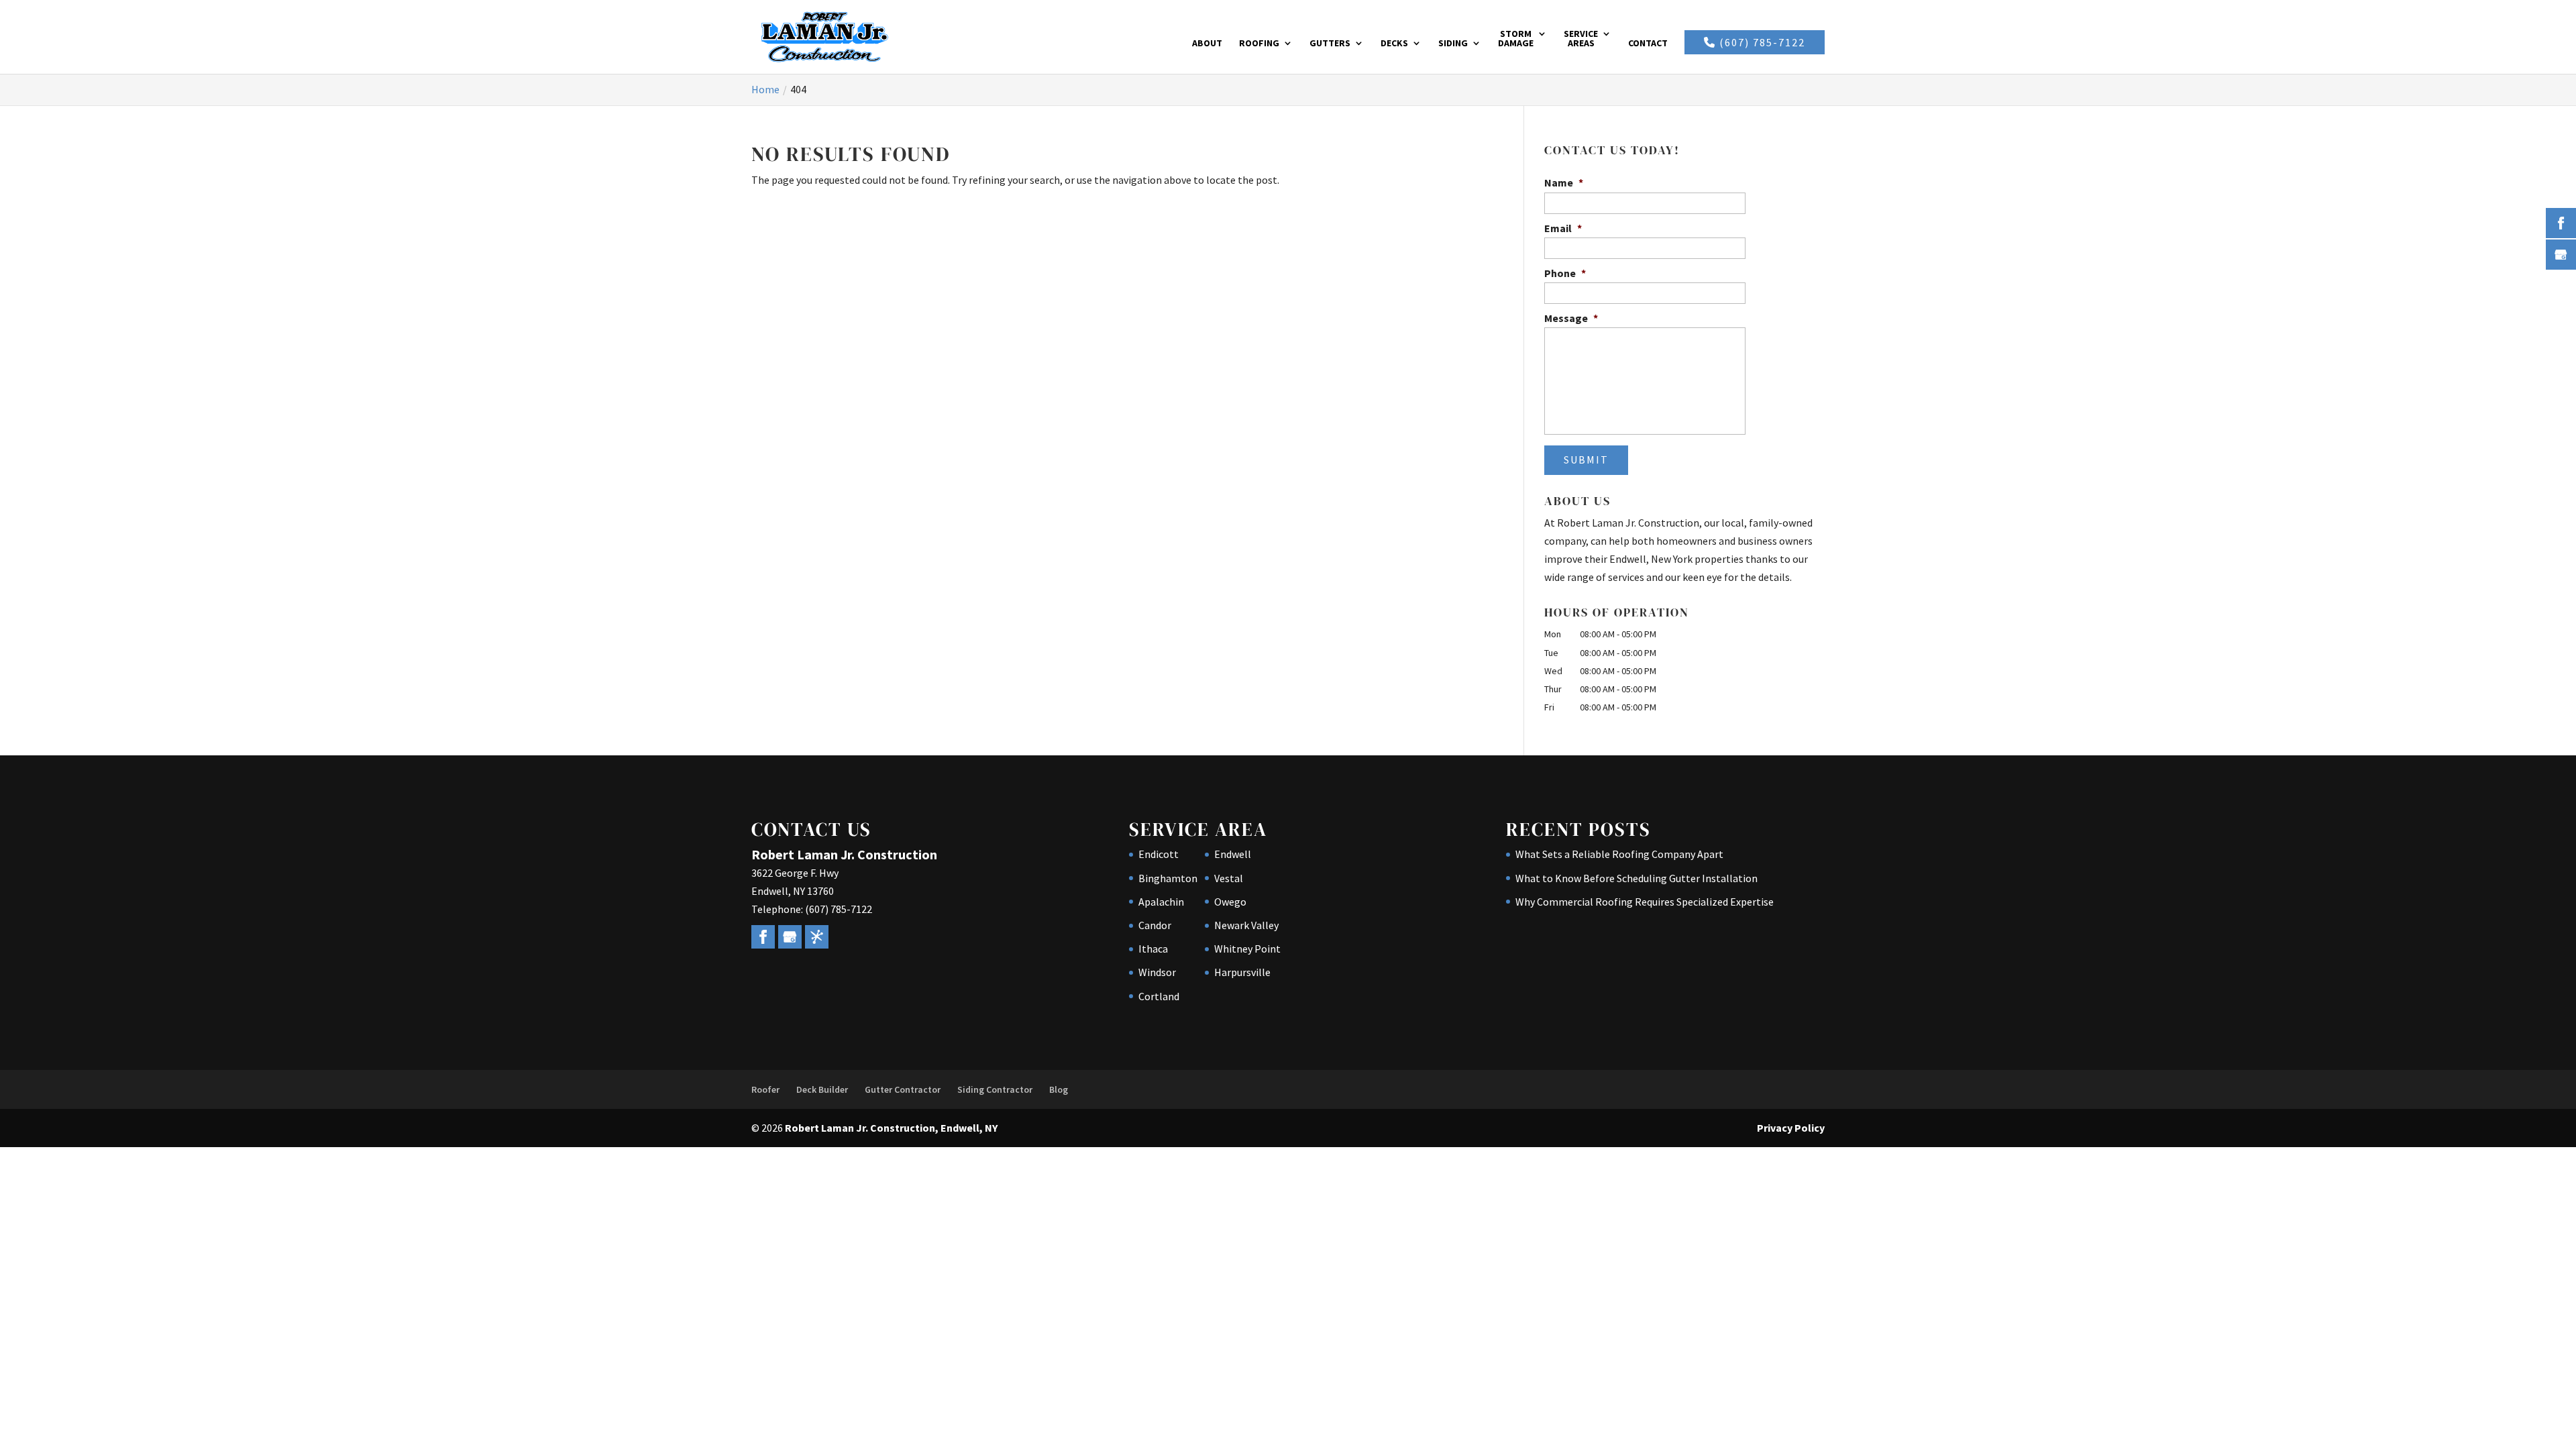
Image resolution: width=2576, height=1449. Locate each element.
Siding (1453, 44)
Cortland (1159, 996)
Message (1571, 318)
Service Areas (1581, 39)
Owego (1230, 902)
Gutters (1330, 44)
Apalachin (1161, 902)
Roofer (765, 1089)
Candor (1155, 925)
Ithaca (1153, 949)
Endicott (1159, 854)
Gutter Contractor (903, 1089)
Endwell (1233, 854)
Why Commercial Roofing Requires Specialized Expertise (1645, 902)
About (1207, 44)
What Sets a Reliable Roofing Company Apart (1619, 854)
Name (1564, 182)
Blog (1059, 1089)
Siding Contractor (995, 1089)
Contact (1648, 44)
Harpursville (1242, 972)
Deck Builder (822, 1089)
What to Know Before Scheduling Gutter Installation (1636, 878)
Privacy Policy (1791, 1128)
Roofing (1259, 44)
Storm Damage (1516, 39)
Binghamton (1168, 878)
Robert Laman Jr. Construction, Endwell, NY (891, 1128)
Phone (1565, 273)
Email (1563, 228)
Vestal (1229, 878)
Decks (1394, 44)
